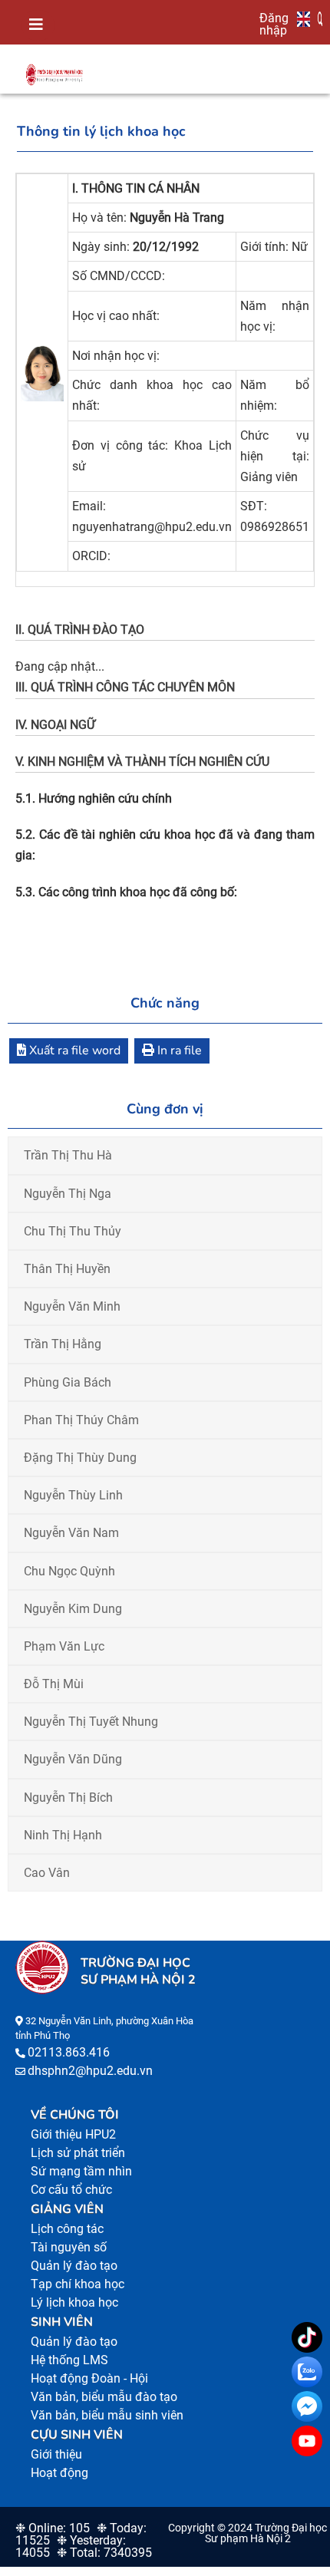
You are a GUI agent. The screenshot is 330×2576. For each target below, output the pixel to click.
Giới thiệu (56, 2454)
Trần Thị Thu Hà (68, 1155)
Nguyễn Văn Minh (72, 1306)
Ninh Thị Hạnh (63, 1835)
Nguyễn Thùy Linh (73, 1495)
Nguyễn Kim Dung (73, 1609)
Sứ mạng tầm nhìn (81, 2171)
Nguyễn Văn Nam (71, 1533)
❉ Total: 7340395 (104, 2553)
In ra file (178, 1051)
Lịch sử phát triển (78, 2153)
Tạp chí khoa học (78, 2284)
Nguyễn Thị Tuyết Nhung (91, 1722)
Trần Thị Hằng (63, 1344)
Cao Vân (47, 1873)
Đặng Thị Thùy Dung (80, 1458)
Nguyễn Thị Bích (68, 1798)
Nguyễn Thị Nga (68, 1194)
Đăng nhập (274, 24)
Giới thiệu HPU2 (73, 2134)
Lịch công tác (67, 2229)
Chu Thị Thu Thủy (73, 1231)
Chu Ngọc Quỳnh (69, 1571)
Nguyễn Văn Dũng (73, 1759)
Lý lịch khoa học (74, 2302)
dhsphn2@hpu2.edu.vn (90, 2071)
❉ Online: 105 (53, 2528)
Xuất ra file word (73, 1051)
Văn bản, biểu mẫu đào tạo (104, 2397)
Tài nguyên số (69, 2247)
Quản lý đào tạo (74, 2266)
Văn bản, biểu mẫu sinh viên (107, 2415)
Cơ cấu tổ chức (71, 2190)
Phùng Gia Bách (68, 1382)
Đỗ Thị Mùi (54, 1684)
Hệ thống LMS (69, 2360)
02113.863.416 (69, 2052)
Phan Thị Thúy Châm (81, 1420)
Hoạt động (59, 2473)
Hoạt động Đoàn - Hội (89, 2378)
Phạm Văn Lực (64, 1646)
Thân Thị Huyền (67, 1269)
